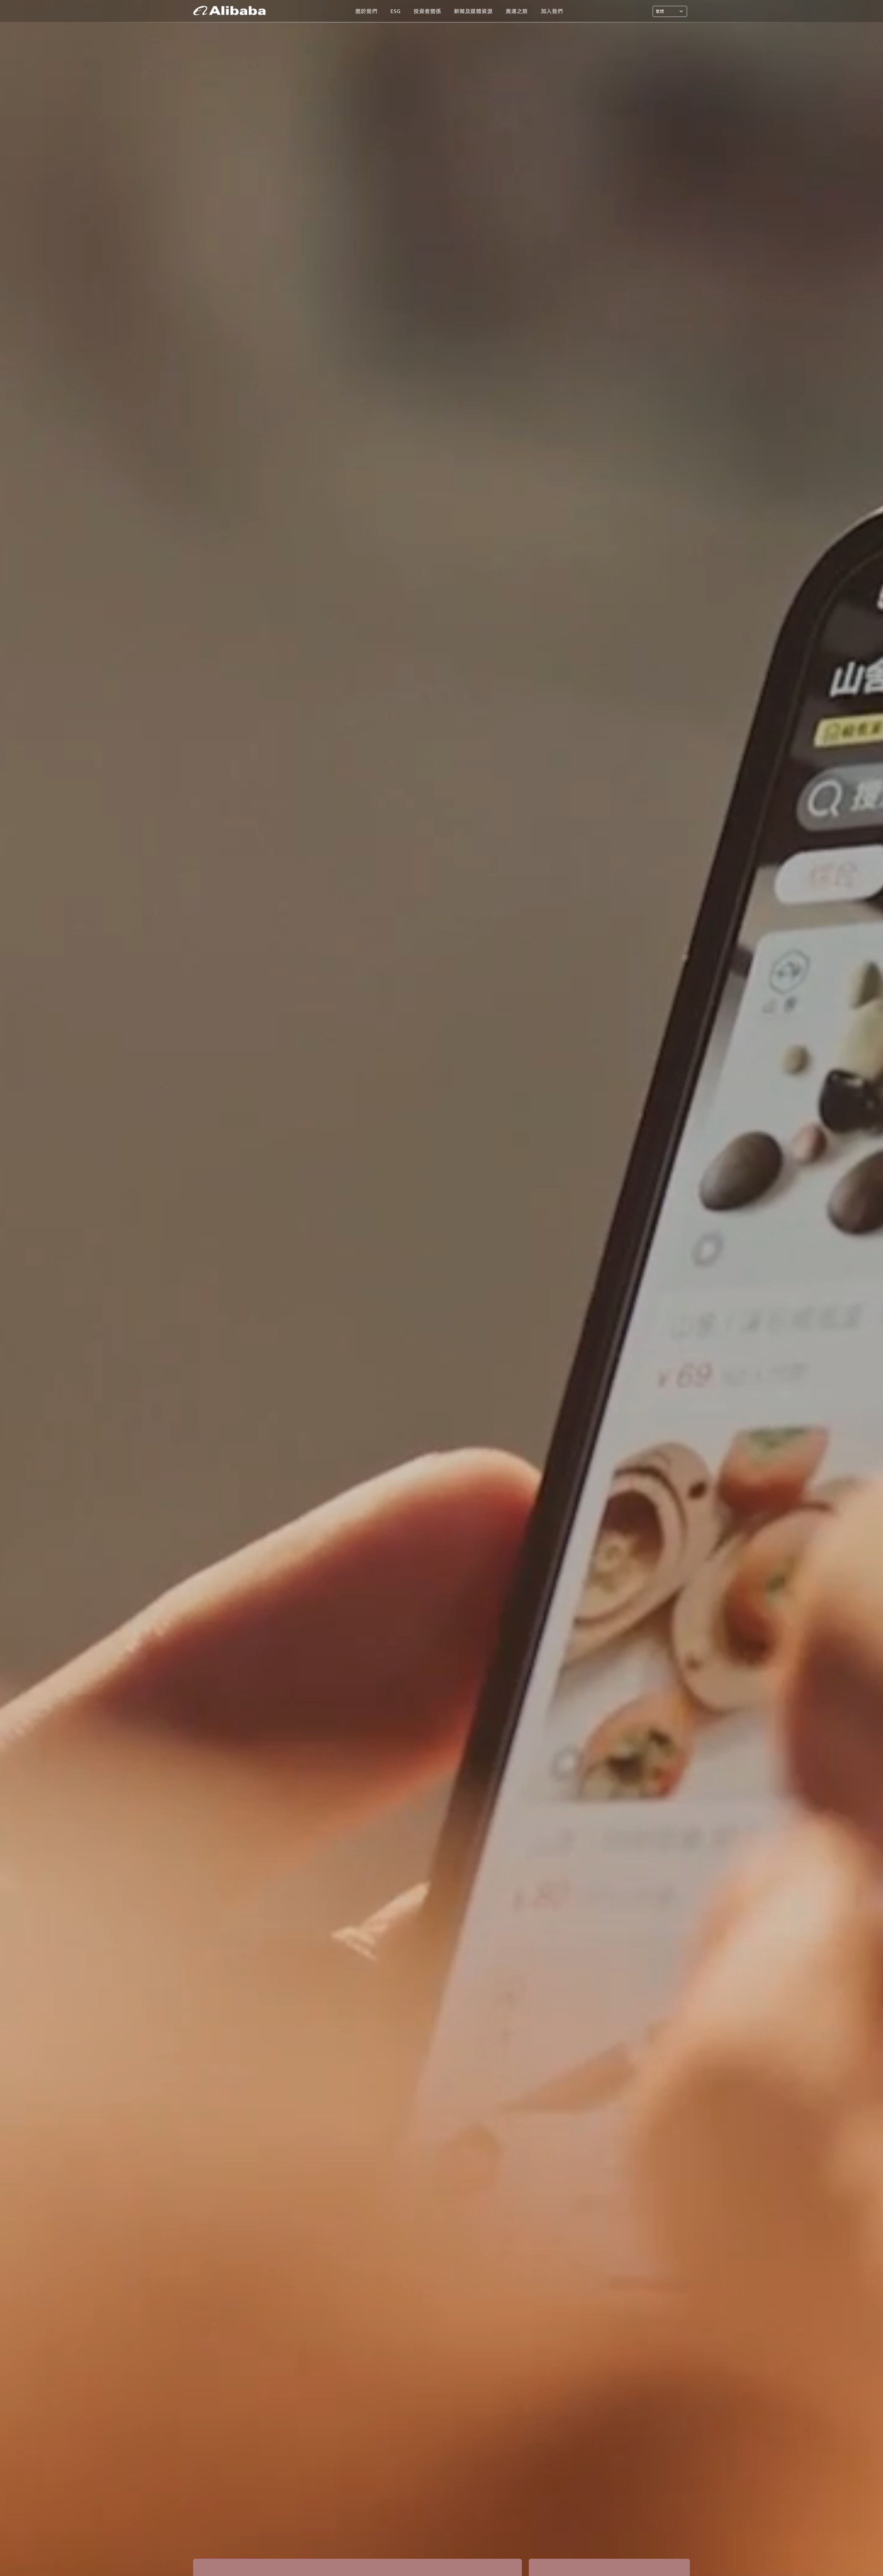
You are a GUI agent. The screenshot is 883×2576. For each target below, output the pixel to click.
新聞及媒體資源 (473, 11)
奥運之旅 (517, 11)
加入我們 (552, 11)
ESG (395, 11)
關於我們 (366, 11)
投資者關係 (427, 11)
